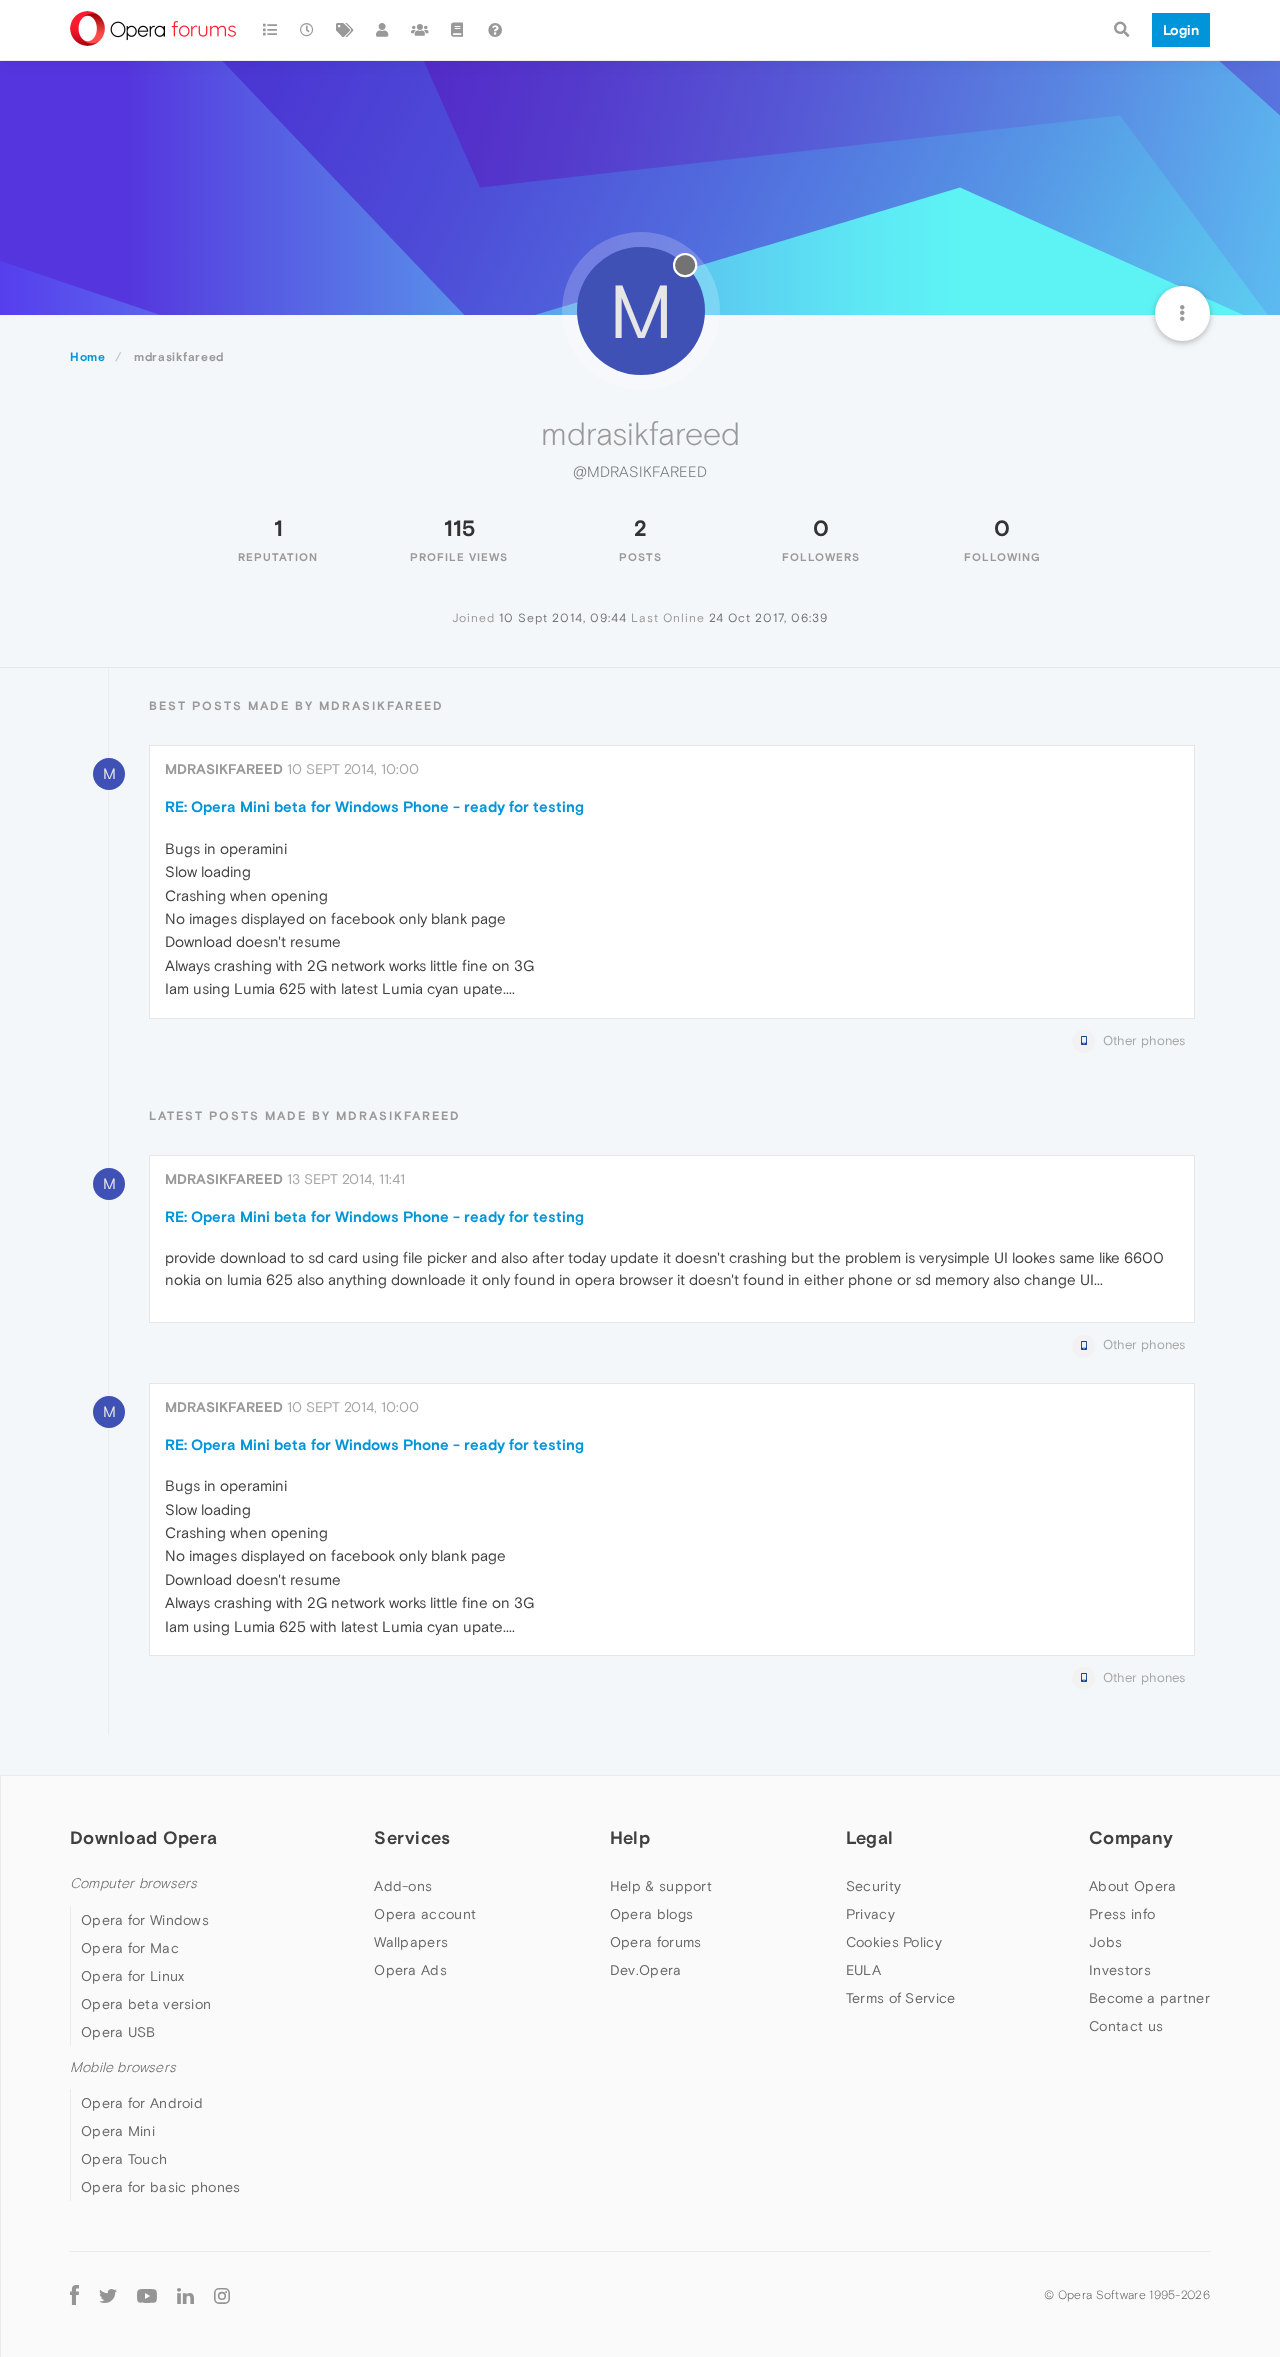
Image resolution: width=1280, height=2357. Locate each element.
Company (1131, 1837)
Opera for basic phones (161, 2187)
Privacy (870, 1914)
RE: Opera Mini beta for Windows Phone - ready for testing (374, 806)
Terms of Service (901, 1998)
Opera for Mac (130, 1948)
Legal (870, 1837)
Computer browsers (133, 1883)
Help (630, 1837)
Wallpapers (411, 1942)
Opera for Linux (133, 1976)
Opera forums (656, 1942)
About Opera (1132, 1886)
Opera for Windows (145, 1920)
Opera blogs (651, 1914)
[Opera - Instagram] (222, 2294)
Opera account (425, 1914)
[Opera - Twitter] (108, 2294)
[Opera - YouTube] (147, 2294)
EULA (863, 1970)
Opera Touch (124, 2159)
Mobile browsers (123, 2067)
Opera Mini (118, 2131)
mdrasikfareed (224, 769)
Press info (1122, 1914)
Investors (1120, 1970)
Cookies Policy (894, 1942)
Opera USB (118, 2032)
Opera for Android (142, 2103)
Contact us (1126, 2026)
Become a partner (1149, 1998)
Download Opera (143, 1837)
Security (873, 1886)
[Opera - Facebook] (74, 2294)
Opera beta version (146, 2004)
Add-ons (403, 1886)
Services (412, 1837)
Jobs (1105, 1942)
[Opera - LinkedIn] (185, 2294)
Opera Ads (410, 1970)
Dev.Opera (646, 1970)
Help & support (661, 1886)
